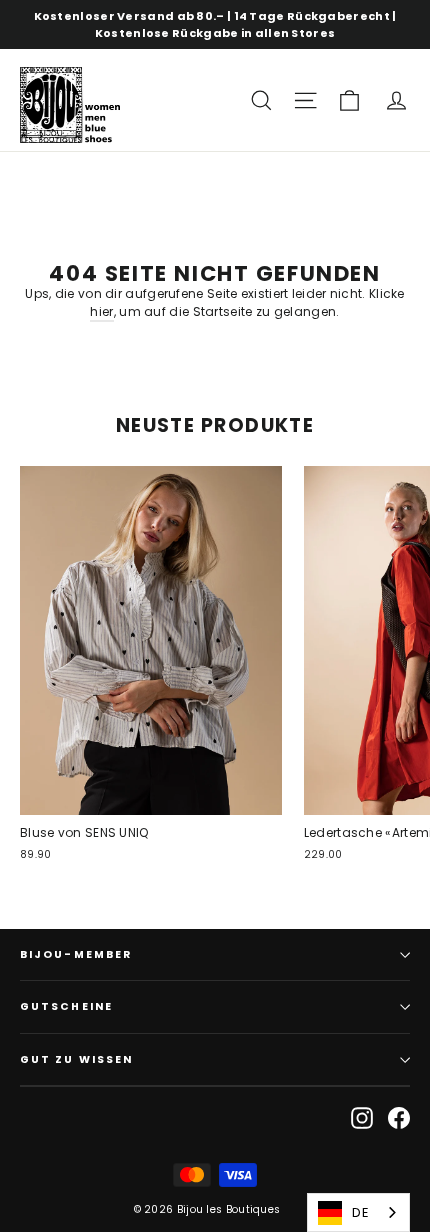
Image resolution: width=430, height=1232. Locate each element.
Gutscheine (66, 1006)
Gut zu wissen (76, 1059)
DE (360, 1212)
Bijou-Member (76, 954)
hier (101, 311)
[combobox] (358, 1212)
